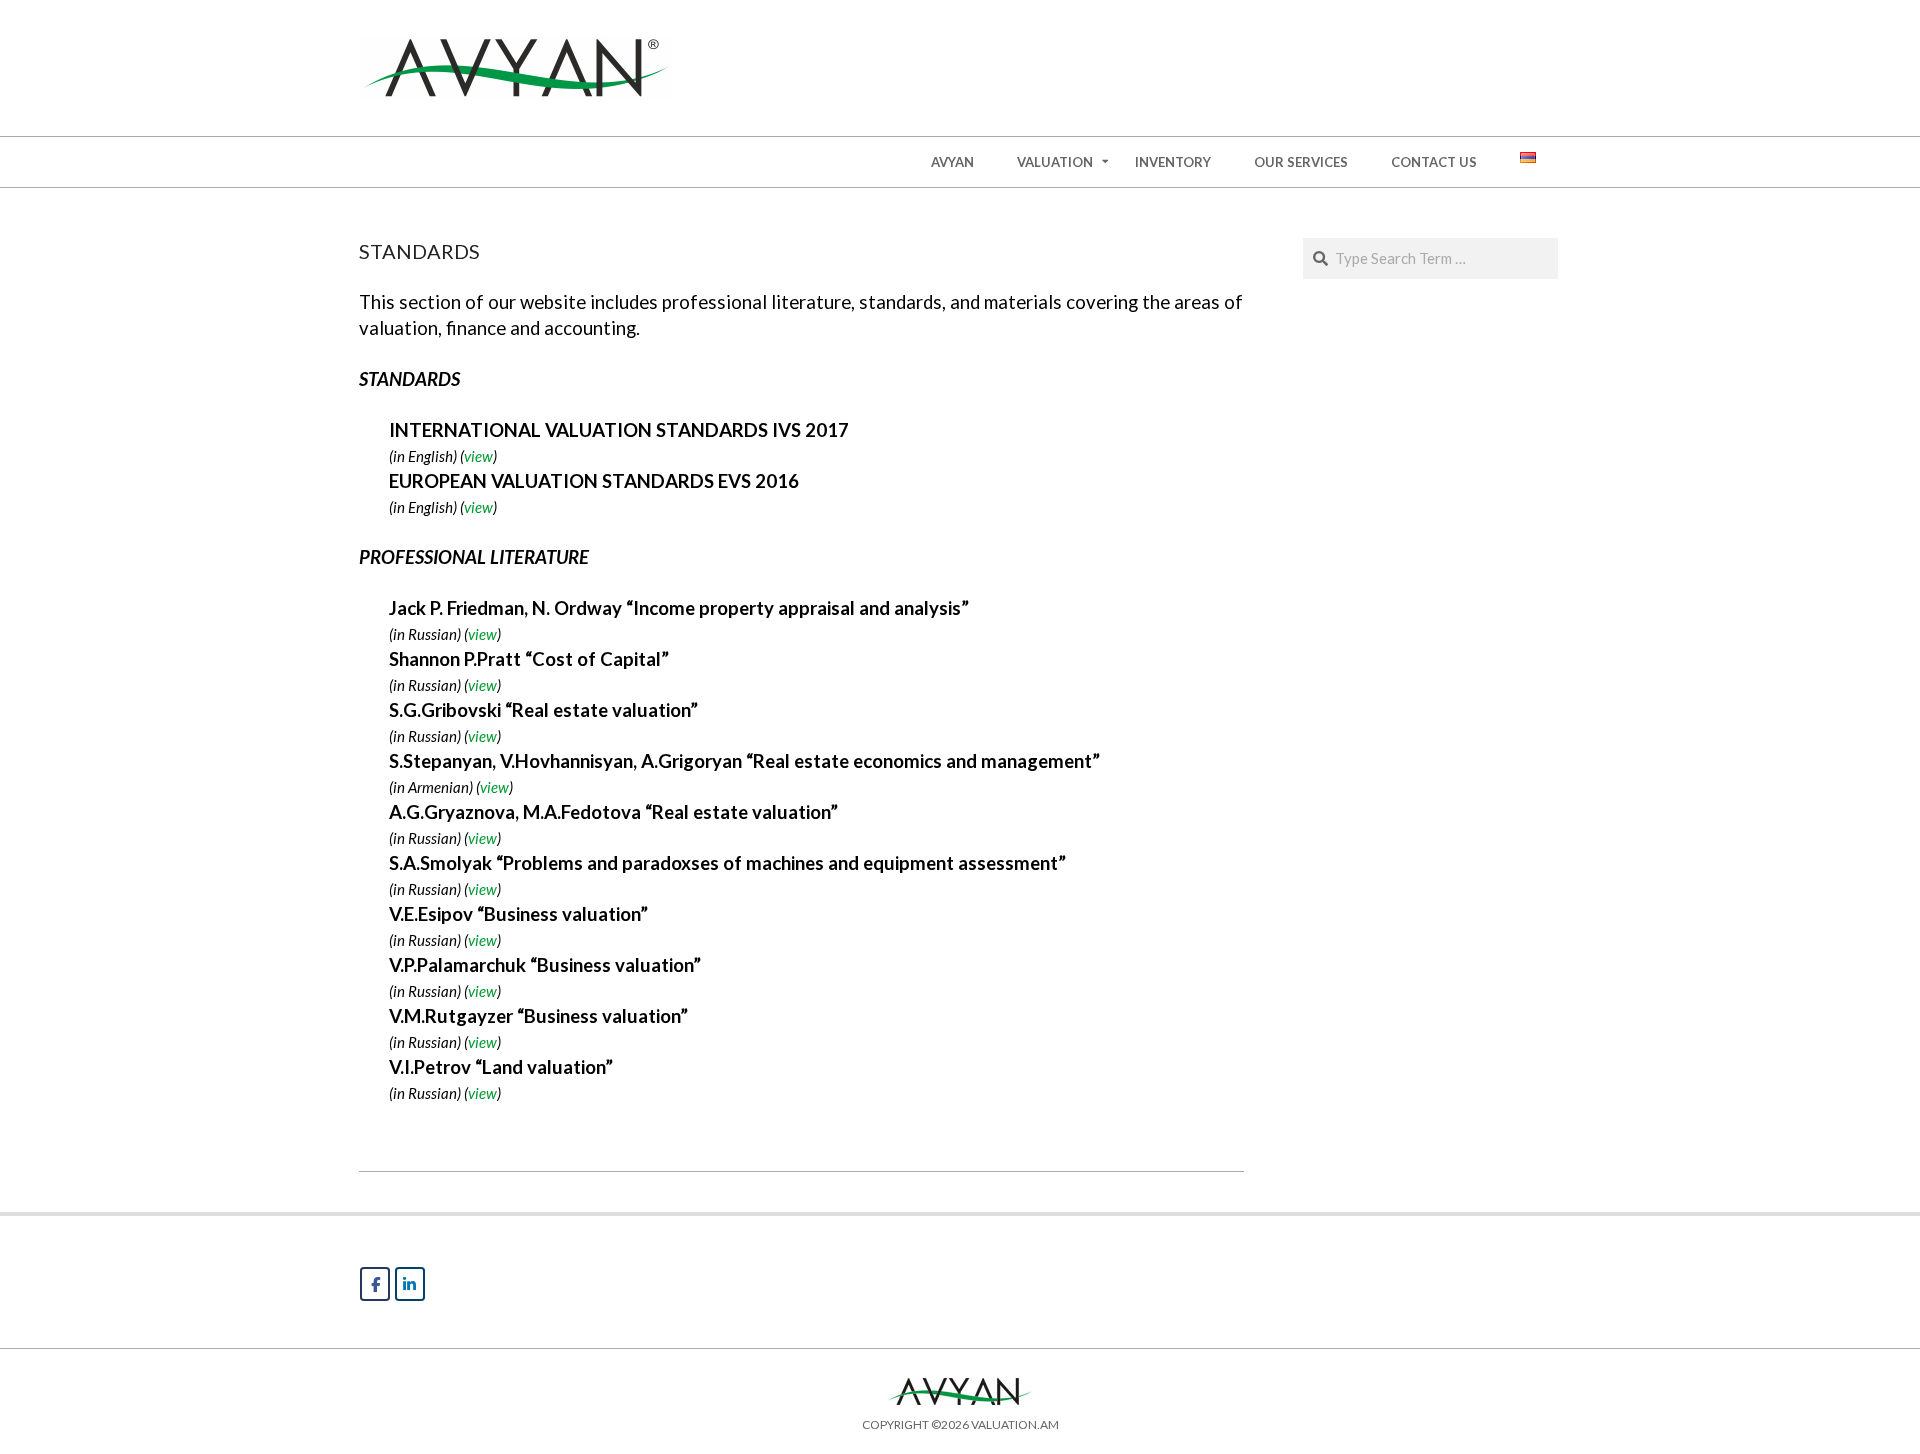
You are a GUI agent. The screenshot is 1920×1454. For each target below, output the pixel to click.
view (478, 456)
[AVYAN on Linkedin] (410, 1284)
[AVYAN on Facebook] (375, 1284)
